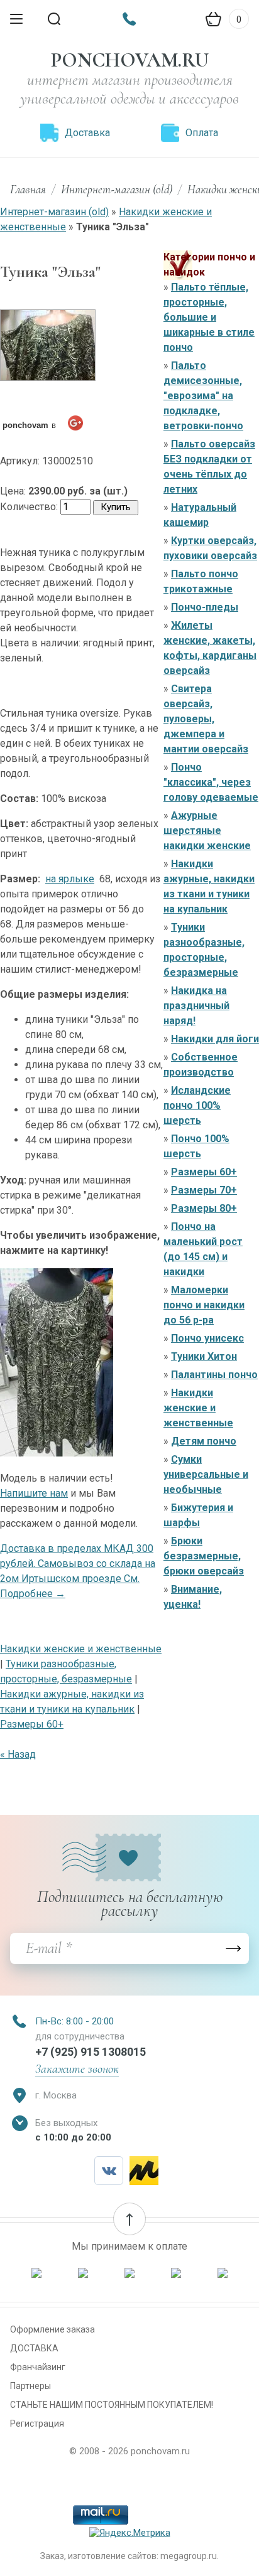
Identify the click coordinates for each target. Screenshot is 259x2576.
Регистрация (37, 2424)
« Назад (18, 1754)
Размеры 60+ (32, 1724)
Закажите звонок (77, 2069)
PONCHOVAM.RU (130, 60)
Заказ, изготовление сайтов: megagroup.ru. (129, 2556)
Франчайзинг (38, 2367)
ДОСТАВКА (34, 2348)
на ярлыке (70, 879)
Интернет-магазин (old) (117, 189)
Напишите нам (34, 1493)
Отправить (233, 1948)
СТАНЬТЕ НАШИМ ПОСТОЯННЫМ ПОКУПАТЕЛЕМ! (112, 2405)
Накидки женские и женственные (81, 1649)
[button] (129, 2219)
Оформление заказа (52, 2329)
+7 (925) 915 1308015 (91, 2052)
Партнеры (30, 2386)
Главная (28, 189)
